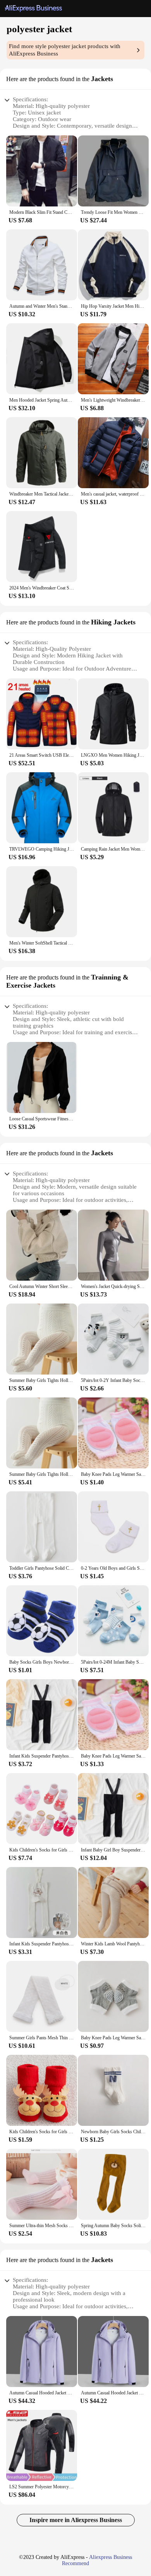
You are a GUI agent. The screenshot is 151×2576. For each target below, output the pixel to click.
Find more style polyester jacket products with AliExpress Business (65, 50)
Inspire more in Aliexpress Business (76, 2520)
